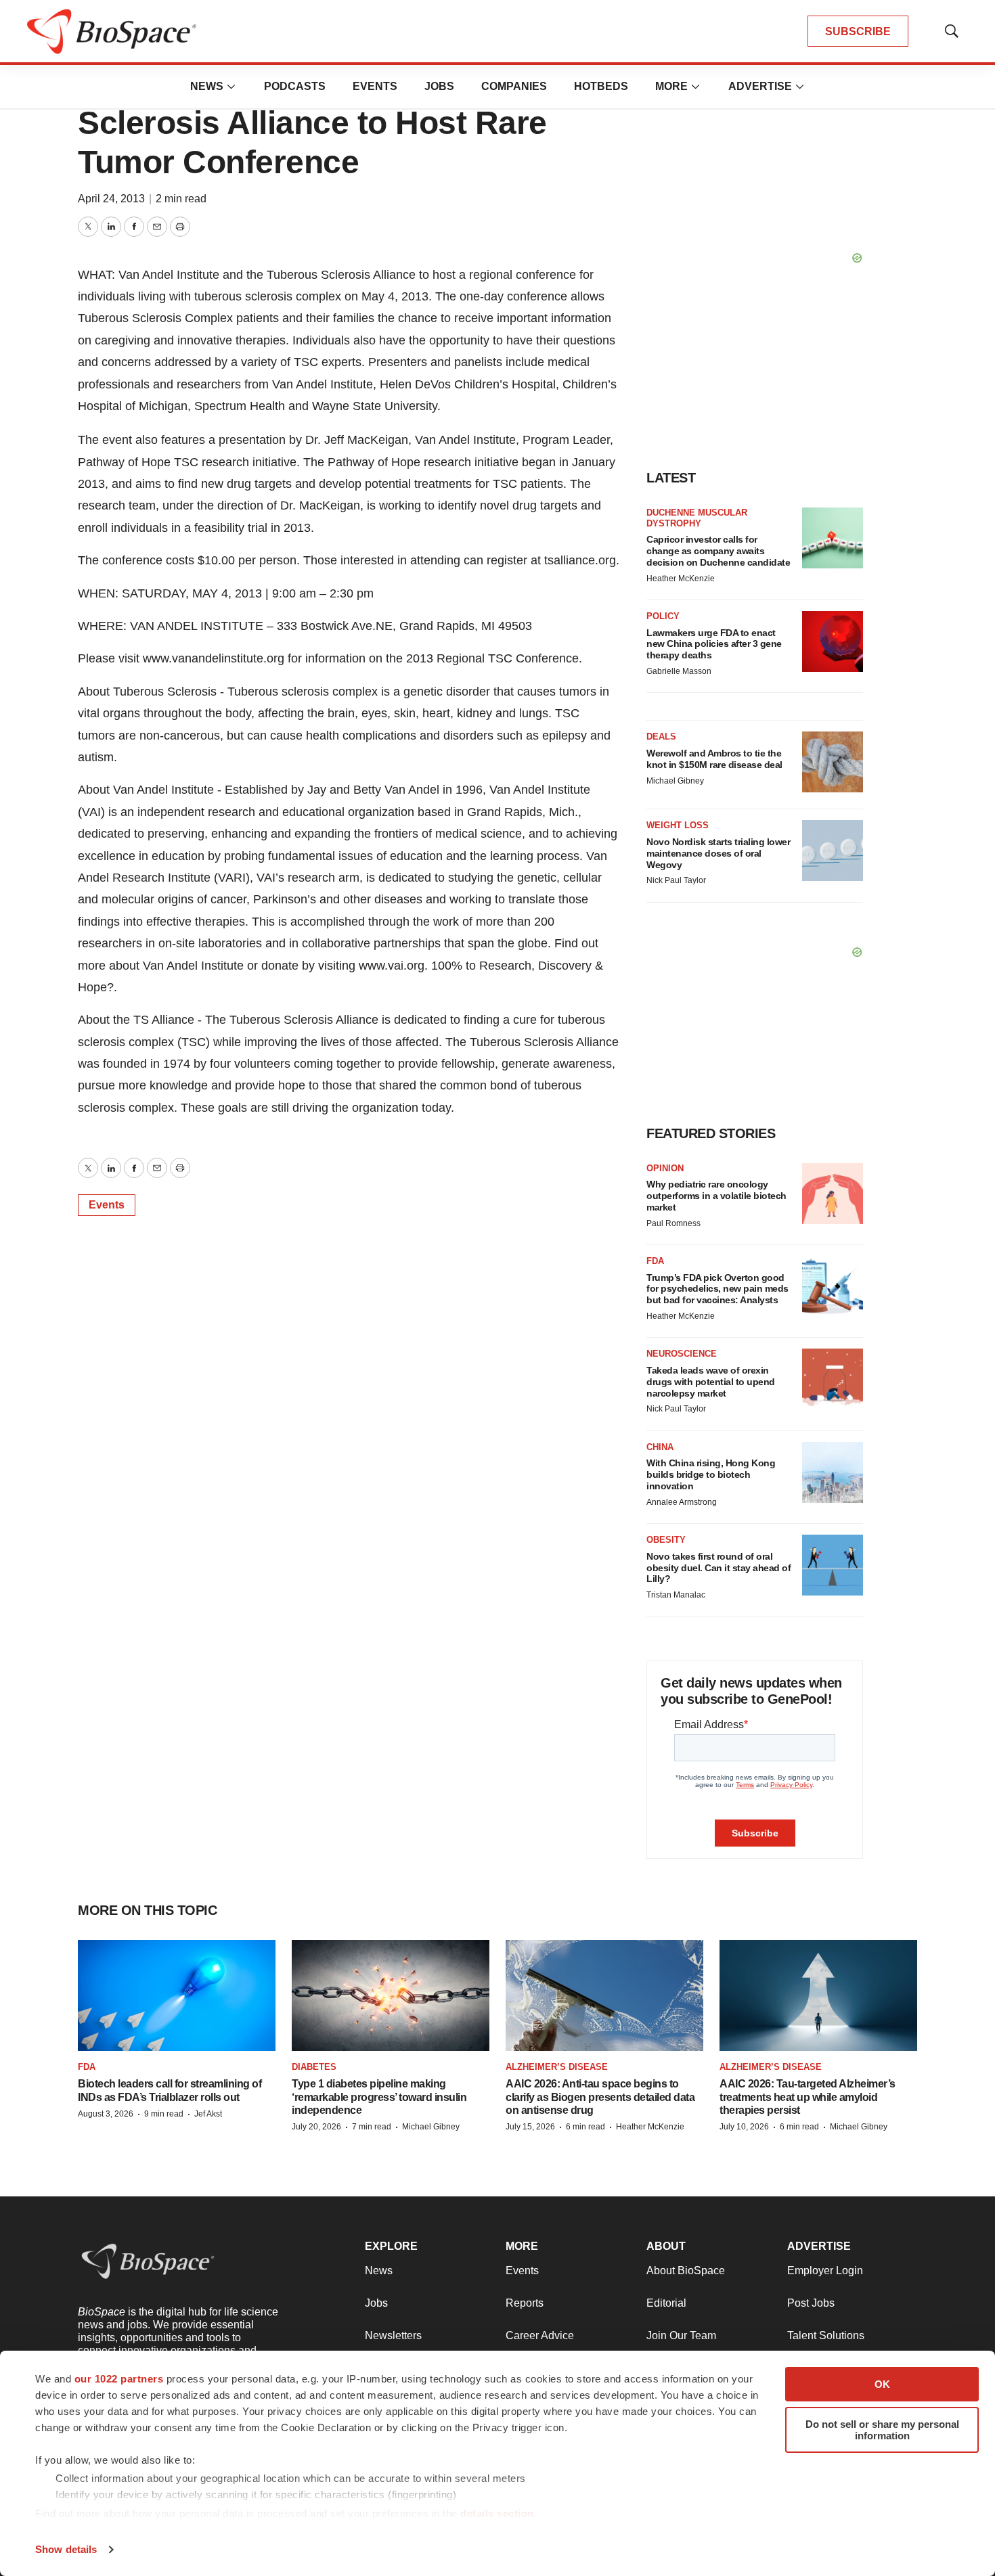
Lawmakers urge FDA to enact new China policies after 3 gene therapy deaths (714, 644)
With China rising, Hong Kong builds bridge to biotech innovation (711, 1474)
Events (375, 86)
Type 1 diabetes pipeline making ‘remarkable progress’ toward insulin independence (379, 2097)
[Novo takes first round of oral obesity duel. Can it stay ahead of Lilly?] (833, 1565)
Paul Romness (673, 1223)
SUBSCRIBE (858, 31)
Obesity (666, 1540)
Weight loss (678, 825)
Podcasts (295, 86)
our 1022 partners (119, 2379)
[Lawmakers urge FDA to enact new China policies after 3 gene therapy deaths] (833, 641)
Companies (514, 86)
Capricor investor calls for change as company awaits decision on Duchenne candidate (718, 551)
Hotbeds (601, 86)
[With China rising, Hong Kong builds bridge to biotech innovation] (833, 1472)
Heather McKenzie (681, 579)
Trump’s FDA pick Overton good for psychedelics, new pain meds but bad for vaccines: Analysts (717, 1289)
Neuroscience (682, 1354)
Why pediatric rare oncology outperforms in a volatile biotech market (716, 1196)
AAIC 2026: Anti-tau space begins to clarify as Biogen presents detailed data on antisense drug (600, 2097)
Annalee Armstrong (682, 1502)
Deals (661, 737)
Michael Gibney (675, 781)
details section (497, 2513)
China (660, 1447)
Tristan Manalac (676, 1595)
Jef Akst (208, 2114)
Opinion (665, 1168)
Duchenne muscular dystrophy (697, 518)
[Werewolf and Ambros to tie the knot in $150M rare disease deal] (833, 762)
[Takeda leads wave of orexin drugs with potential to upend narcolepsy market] (833, 1379)
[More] (231, 87)
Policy (663, 616)
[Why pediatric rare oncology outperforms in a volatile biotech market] (833, 1194)
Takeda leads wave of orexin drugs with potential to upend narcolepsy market (711, 1382)
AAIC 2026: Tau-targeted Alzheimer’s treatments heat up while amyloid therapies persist (808, 2097)
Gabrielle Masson (679, 671)
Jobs (439, 86)
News (207, 86)
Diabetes (314, 2067)
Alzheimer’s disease (557, 2067)
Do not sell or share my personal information (882, 2430)
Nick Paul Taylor (676, 880)
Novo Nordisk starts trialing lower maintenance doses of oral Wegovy (718, 853)
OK (882, 2384)
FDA (655, 1261)
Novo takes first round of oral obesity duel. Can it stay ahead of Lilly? (718, 1568)
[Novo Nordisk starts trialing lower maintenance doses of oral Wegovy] (833, 851)
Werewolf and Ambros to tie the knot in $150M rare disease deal (714, 759)
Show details (66, 2549)
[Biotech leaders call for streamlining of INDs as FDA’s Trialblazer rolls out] (177, 1995)
